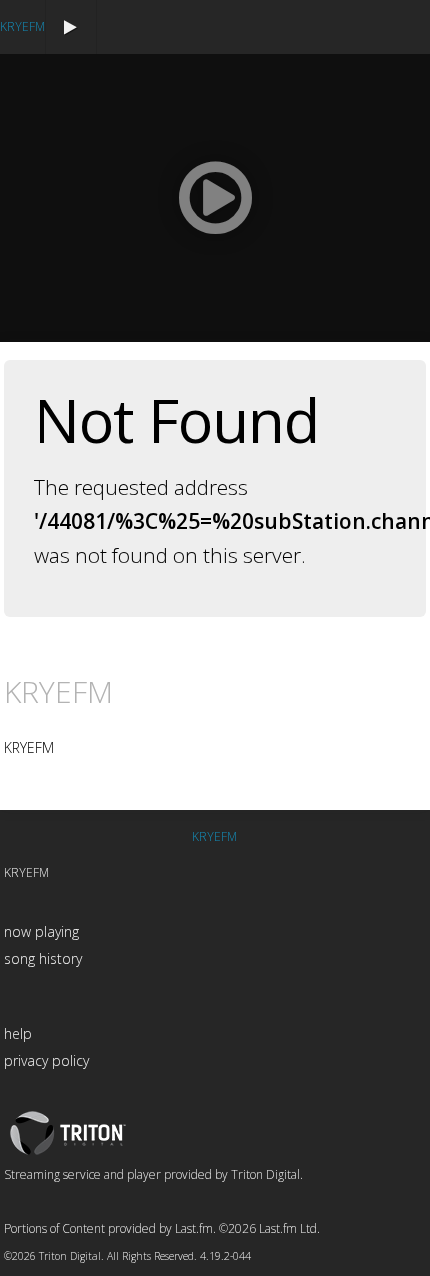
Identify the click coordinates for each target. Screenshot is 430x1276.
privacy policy (46, 1060)
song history (43, 958)
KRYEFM (22, 26)
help (18, 1033)
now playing (41, 931)
